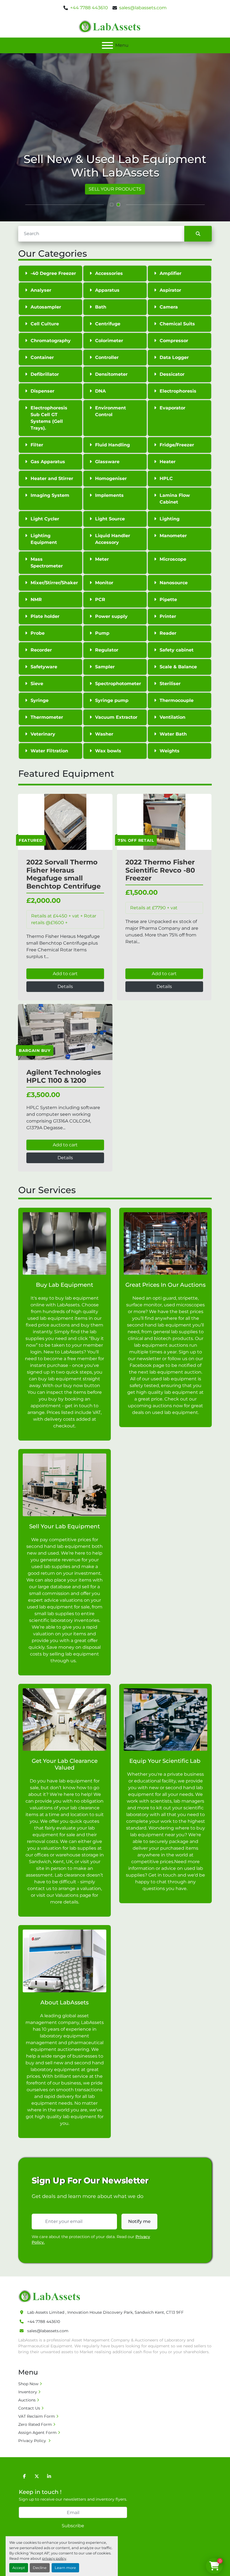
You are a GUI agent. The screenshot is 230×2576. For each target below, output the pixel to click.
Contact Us (29, 2408)
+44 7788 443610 (89, 8)
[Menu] (107, 45)
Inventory (28, 2392)
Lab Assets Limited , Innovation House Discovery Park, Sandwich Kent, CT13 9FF (105, 2312)
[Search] (198, 234)
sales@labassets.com (143, 8)
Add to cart (65, 974)
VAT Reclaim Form (37, 2416)
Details (65, 986)
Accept (19, 2568)
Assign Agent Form (37, 2433)
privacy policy (54, 2558)
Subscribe (73, 2526)
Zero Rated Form (35, 2424)
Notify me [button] (139, 2221)
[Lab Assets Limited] (51, 2296)
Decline (40, 2568)
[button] (112, 205)
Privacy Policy (33, 2441)
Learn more (65, 2568)
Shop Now (28, 2384)
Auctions (27, 2400)
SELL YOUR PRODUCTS (115, 189)
